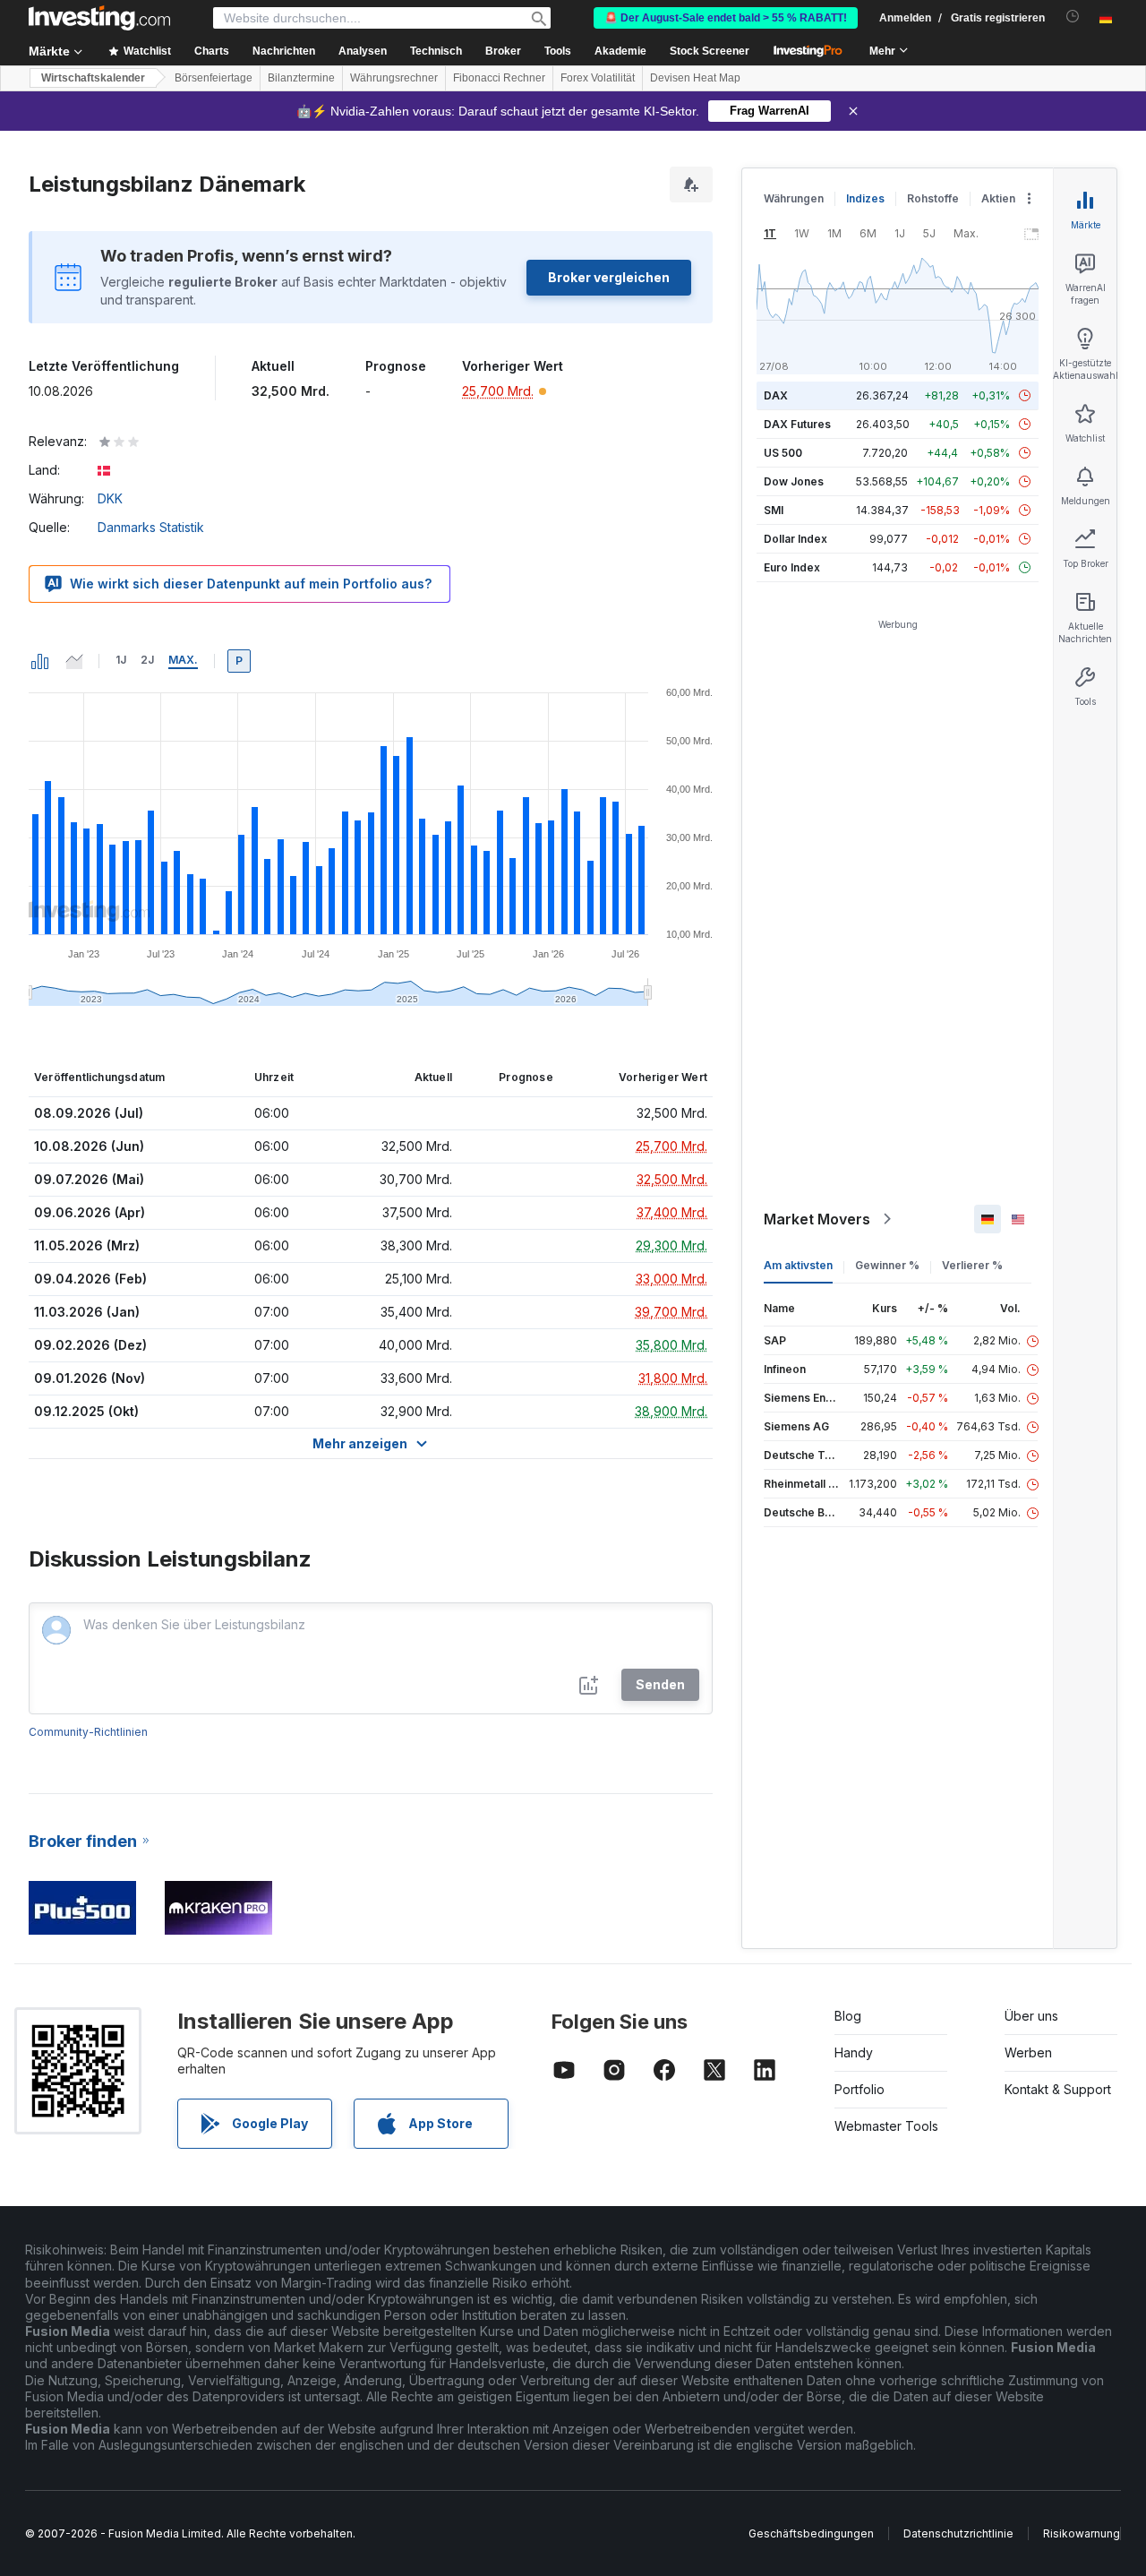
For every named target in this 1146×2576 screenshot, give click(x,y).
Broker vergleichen (609, 277)
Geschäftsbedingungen (811, 2533)
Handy (854, 2052)
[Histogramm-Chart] (40, 661)
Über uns (1031, 2016)
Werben (1028, 2052)
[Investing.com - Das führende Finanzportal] (99, 18)
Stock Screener (710, 51)
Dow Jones (794, 481)
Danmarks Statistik (151, 527)
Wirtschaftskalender (93, 78)
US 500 (783, 453)
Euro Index (792, 567)
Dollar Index (795, 539)
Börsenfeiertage (214, 78)
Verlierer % (972, 1265)
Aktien (998, 198)
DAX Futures (797, 424)
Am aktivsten (798, 1265)
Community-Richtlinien (88, 1732)
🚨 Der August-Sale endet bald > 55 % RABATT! (726, 18)
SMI (774, 510)
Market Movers (817, 1219)
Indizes (865, 198)
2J (147, 660)
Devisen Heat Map (695, 78)
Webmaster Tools (886, 2126)
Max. (183, 660)
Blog (848, 2016)
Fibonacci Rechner (499, 78)
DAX (776, 395)
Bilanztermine (301, 78)
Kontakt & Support (1058, 2089)
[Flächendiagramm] (74, 661)
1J (121, 660)
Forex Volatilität (598, 78)
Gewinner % (887, 1265)
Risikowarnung (1082, 2533)
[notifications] (1073, 17)
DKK (110, 498)
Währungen (794, 198)
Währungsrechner (394, 78)
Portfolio (859, 2089)
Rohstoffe (933, 198)
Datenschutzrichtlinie (958, 2533)
